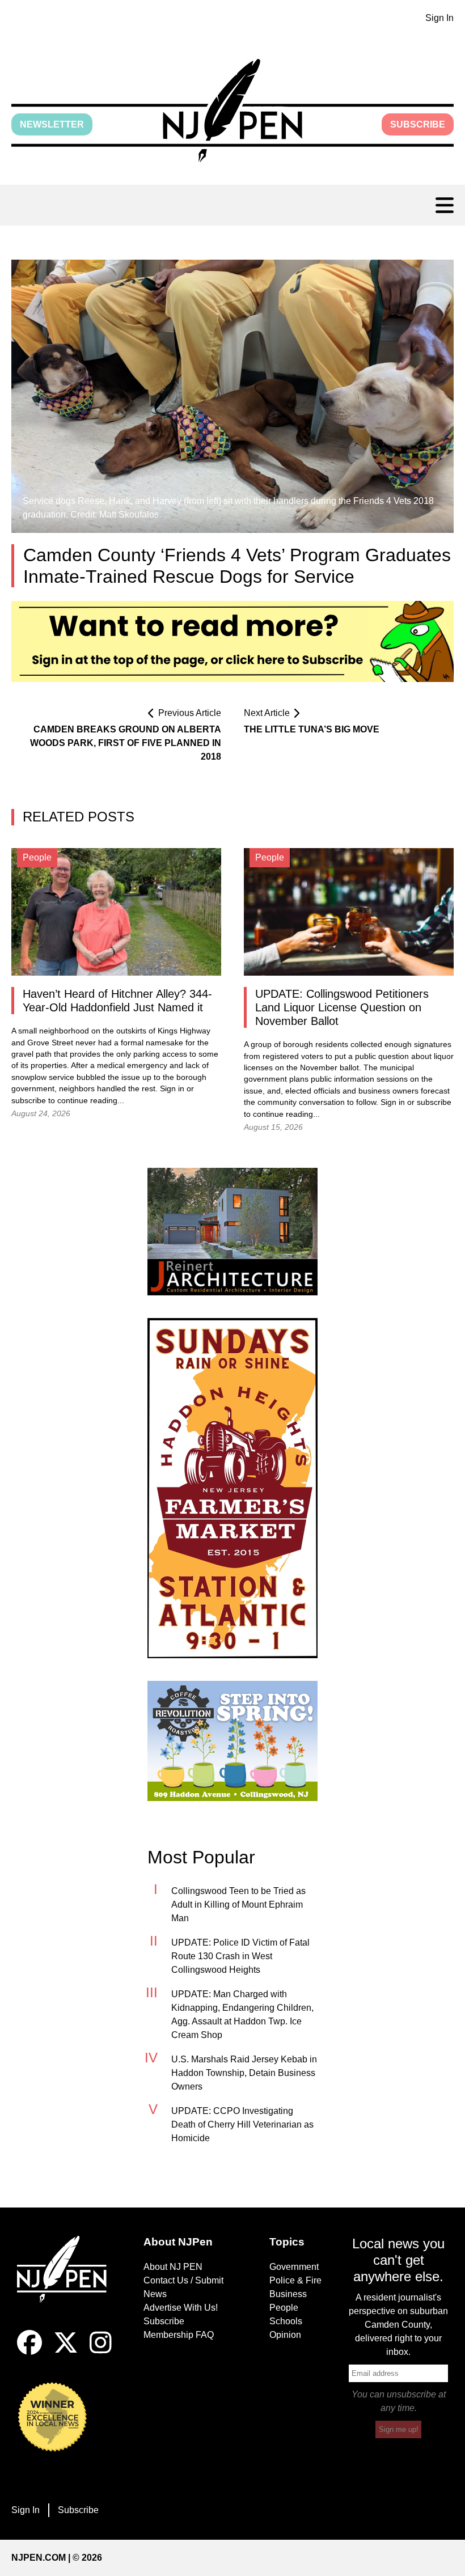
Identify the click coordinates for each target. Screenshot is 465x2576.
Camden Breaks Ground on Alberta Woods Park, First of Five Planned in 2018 (126, 743)
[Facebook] (29, 2352)
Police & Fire (295, 2280)
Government (294, 2267)
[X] (66, 2352)
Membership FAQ (179, 2335)
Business (288, 2294)
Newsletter (52, 124)
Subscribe (418, 124)
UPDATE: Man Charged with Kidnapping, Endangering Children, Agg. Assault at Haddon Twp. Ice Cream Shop (242, 2014)
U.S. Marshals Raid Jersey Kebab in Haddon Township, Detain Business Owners (244, 2073)
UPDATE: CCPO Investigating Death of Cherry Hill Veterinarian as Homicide (242, 2124)
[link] (232, 1232)
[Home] (67, 2283)
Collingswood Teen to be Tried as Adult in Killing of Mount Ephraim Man (238, 1905)
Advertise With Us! (181, 2308)
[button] (232, 111)
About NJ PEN (173, 2267)
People (284, 2308)
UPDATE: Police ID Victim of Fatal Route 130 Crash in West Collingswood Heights (240, 1956)
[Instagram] (101, 2352)
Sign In (439, 18)
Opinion (285, 2335)
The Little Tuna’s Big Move (312, 729)
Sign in (172, 1089)
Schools (286, 2321)
